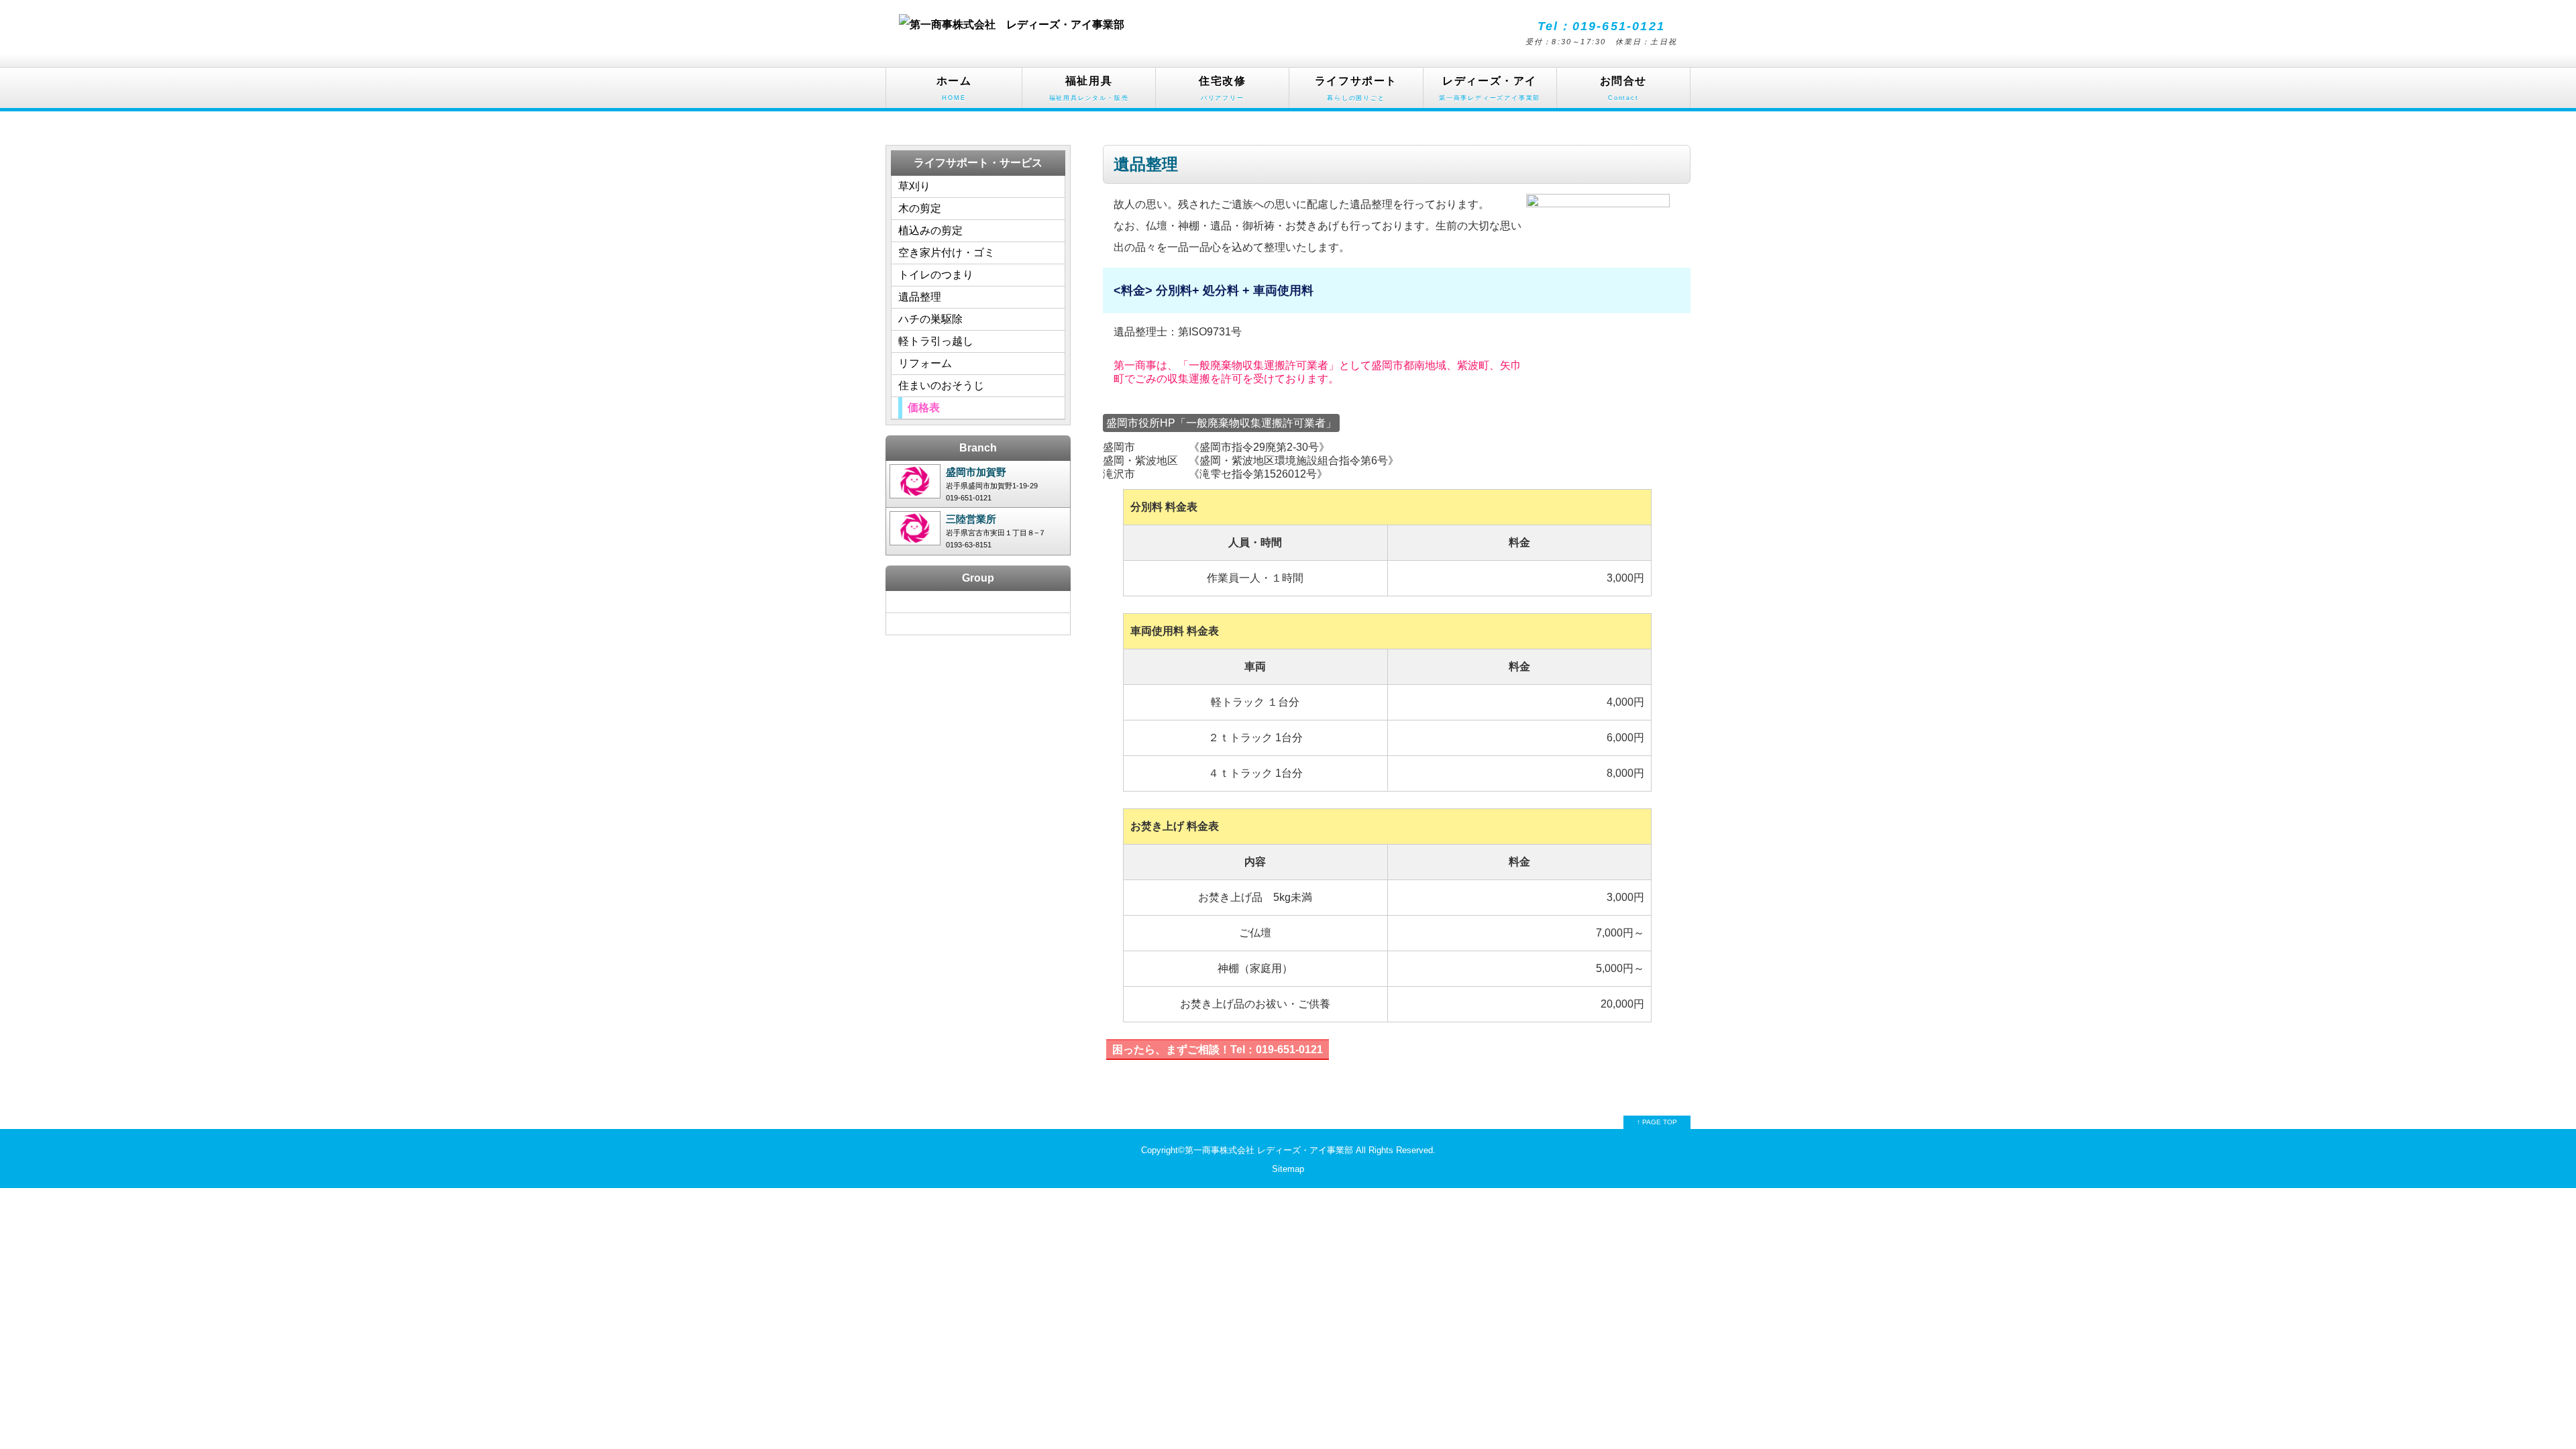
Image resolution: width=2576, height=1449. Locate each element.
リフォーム (925, 363)
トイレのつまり (936, 275)
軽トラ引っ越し (936, 341)
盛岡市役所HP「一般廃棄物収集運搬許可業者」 (1221, 423)
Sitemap (1288, 1169)
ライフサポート (1356, 88)
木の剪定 (920, 208)
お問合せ (1623, 88)
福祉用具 (1089, 88)
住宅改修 (1222, 88)
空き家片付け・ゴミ (947, 253)
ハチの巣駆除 (930, 319)
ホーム (954, 88)
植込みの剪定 (930, 230)
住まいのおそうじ (941, 385)
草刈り (914, 186)
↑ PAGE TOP (1657, 1122)
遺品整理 (920, 297)
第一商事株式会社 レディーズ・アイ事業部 (1269, 1150)
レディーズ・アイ (1490, 88)
